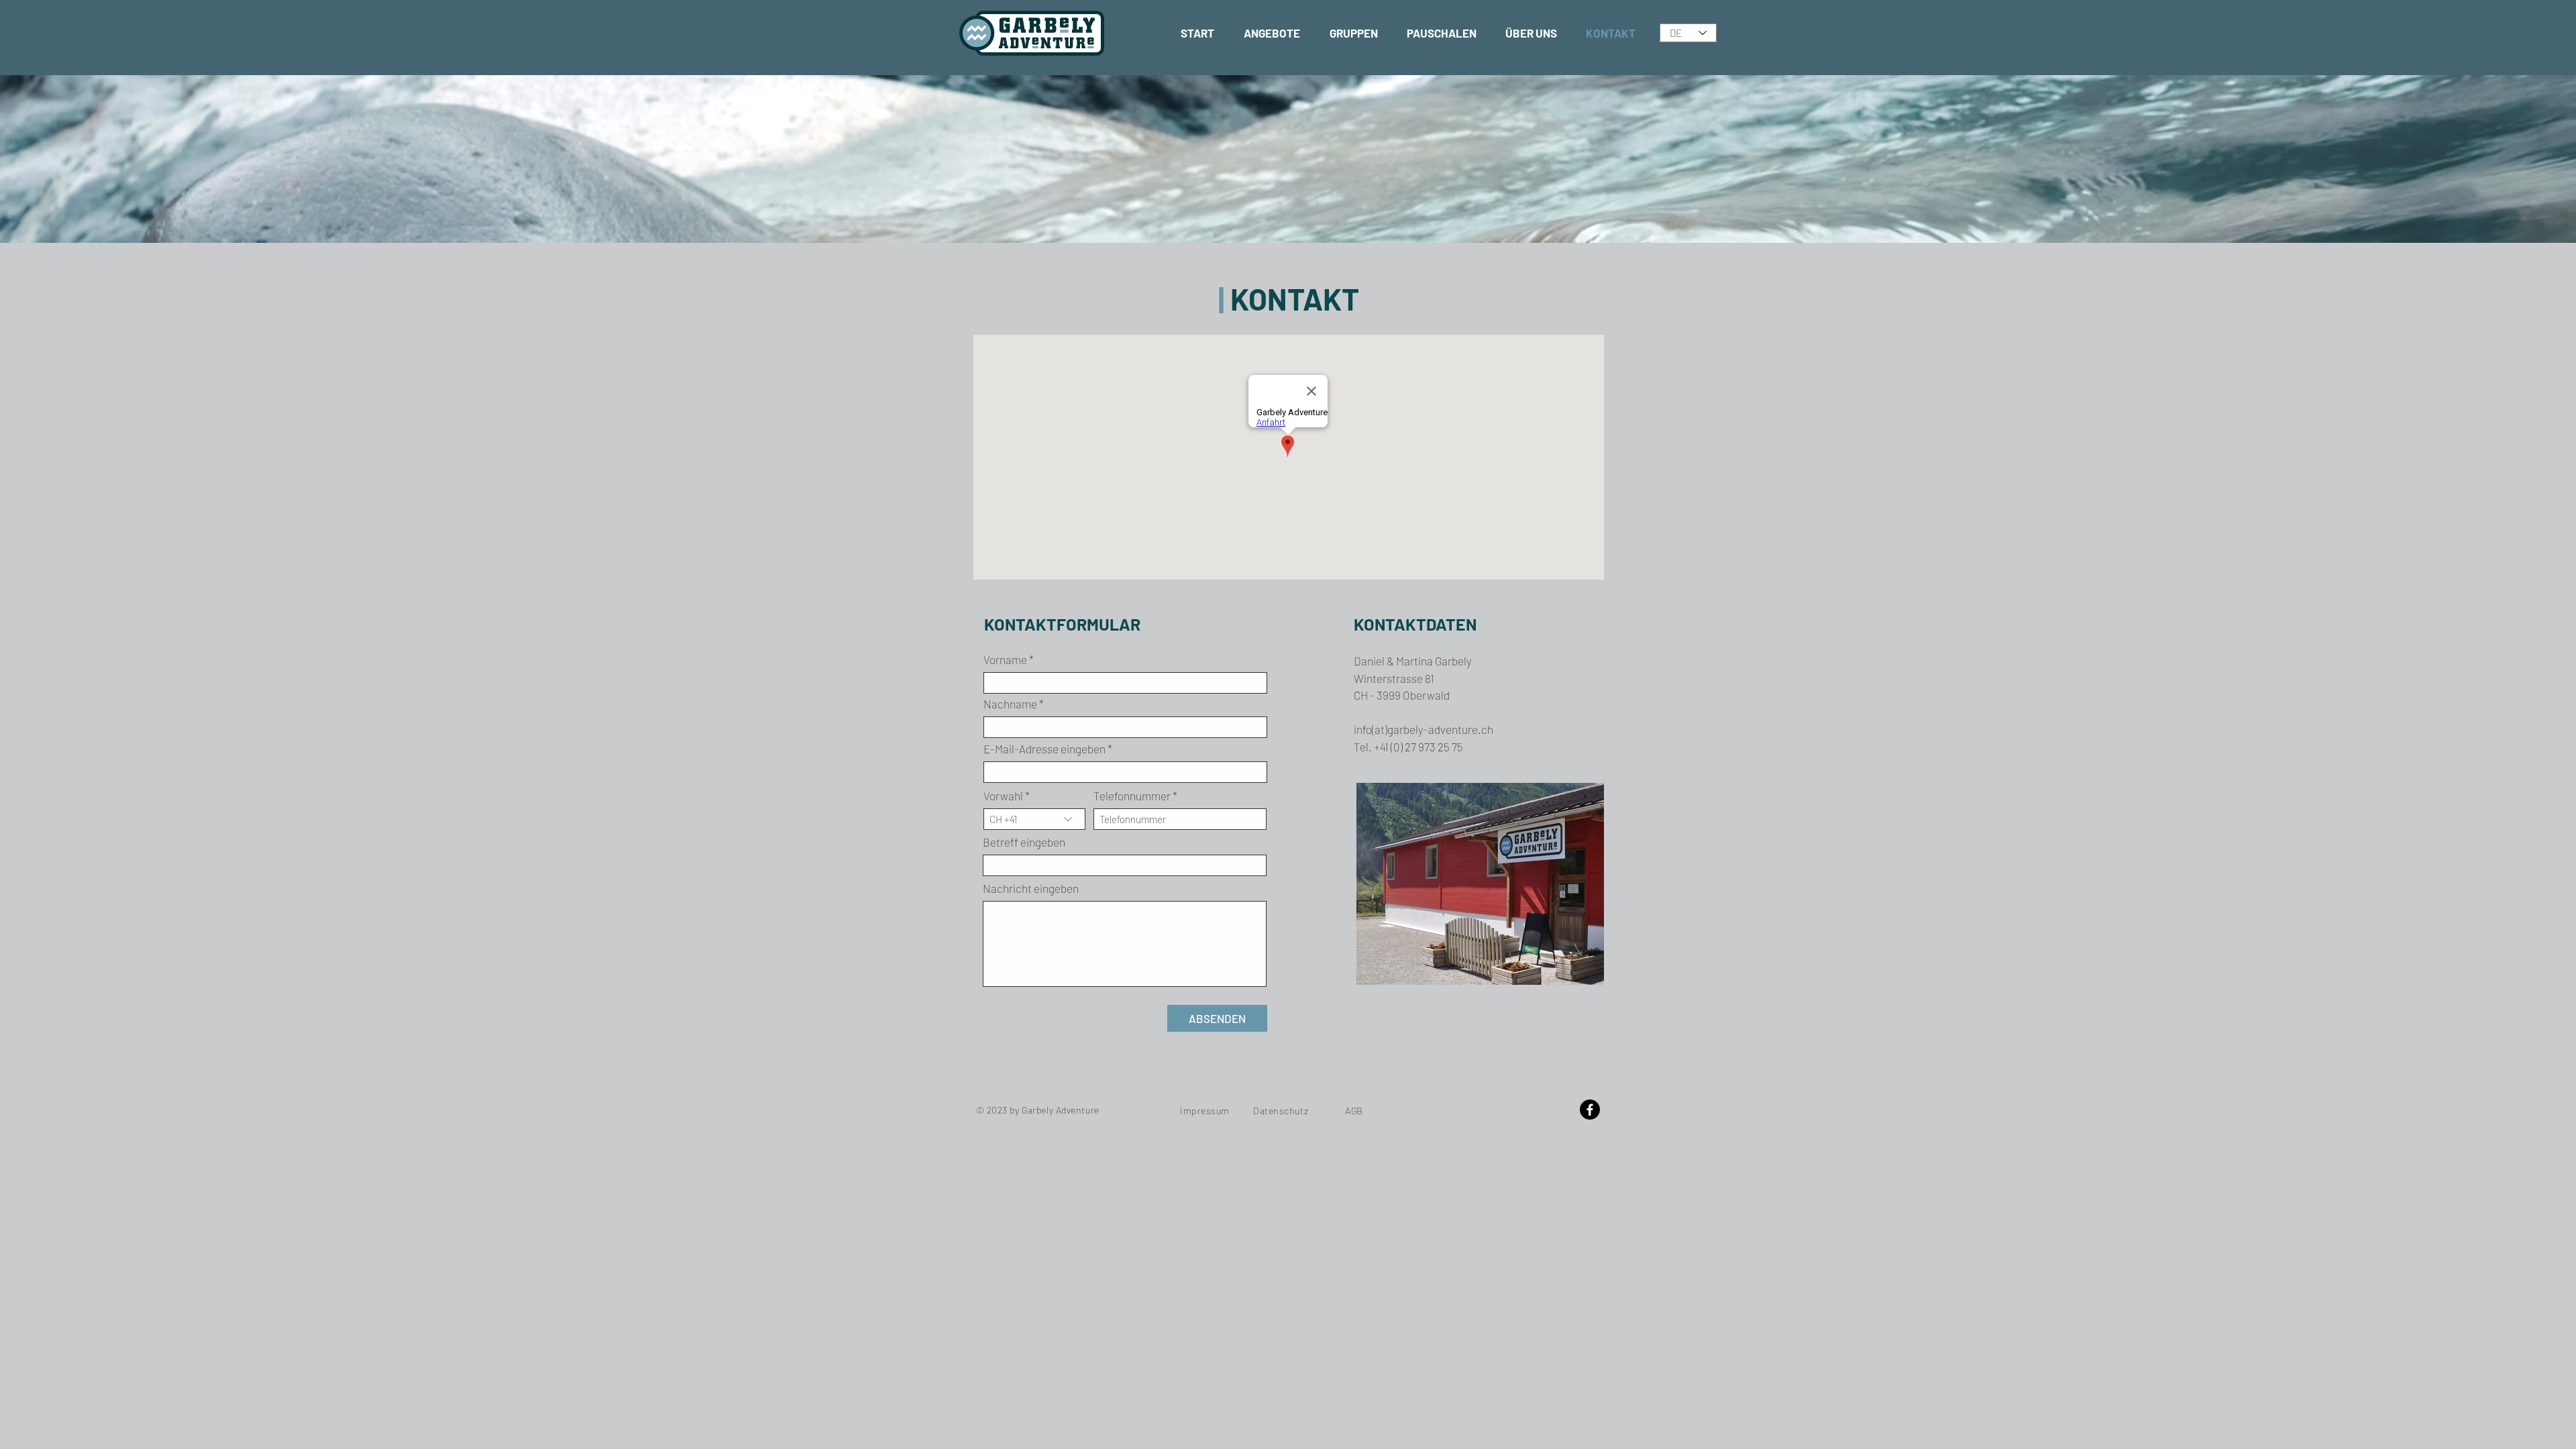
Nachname (1010, 704)
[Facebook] (1590, 1110)
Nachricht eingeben (1031, 889)
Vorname (1005, 660)
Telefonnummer (1132, 796)
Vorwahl (1003, 796)
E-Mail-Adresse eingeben (1044, 749)
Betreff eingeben (1024, 842)
